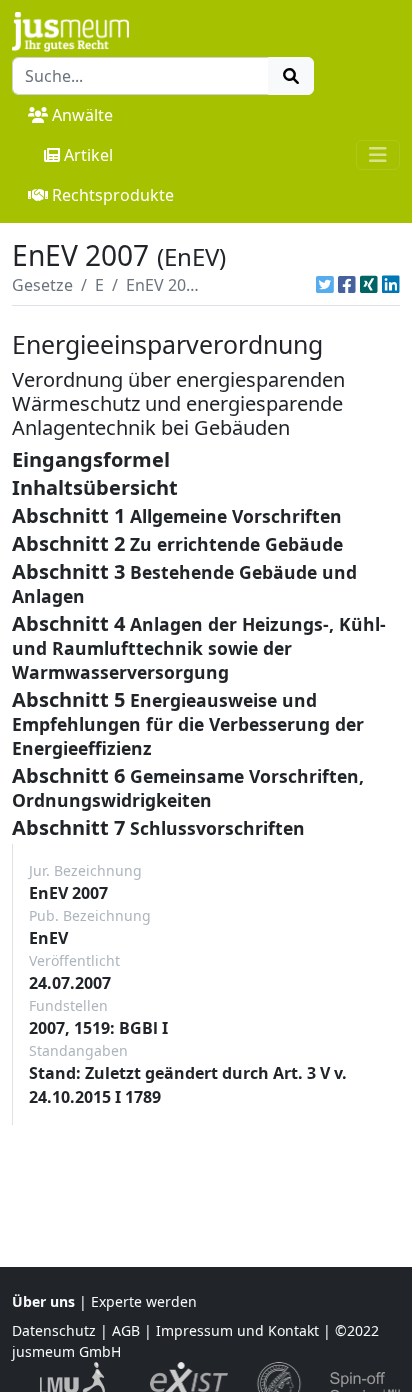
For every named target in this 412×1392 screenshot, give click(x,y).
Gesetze (42, 285)
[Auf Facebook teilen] (347, 285)
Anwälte (82, 115)
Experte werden (144, 1301)
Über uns (43, 1301)
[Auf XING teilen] (369, 285)
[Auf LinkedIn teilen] (391, 285)
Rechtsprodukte (113, 195)
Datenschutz (54, 1330)
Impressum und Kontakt (237, 1330)
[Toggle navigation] (378, 155)
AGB (126, 1330)
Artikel (88, 155)
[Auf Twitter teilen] (325, 285)
